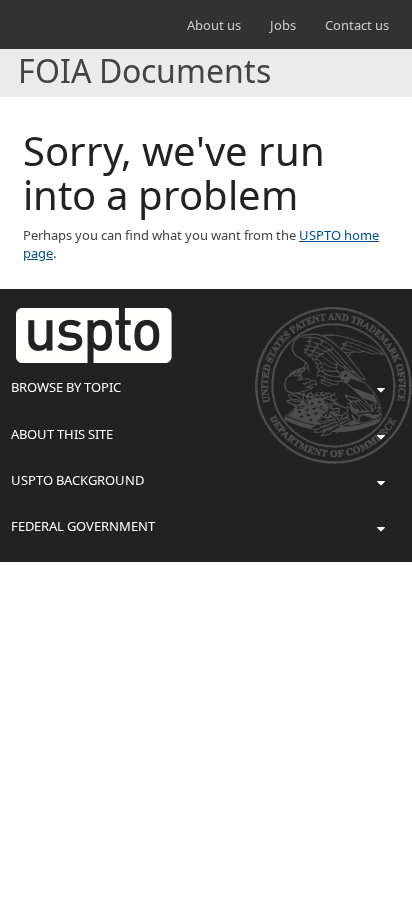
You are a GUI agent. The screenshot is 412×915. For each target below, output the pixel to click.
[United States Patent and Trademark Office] (59, 25)
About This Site (62, 434)
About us (214, 25)
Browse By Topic (66, 387)
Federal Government (83, 526)
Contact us (357, 25)
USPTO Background (77, 480)
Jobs (283, 25)
